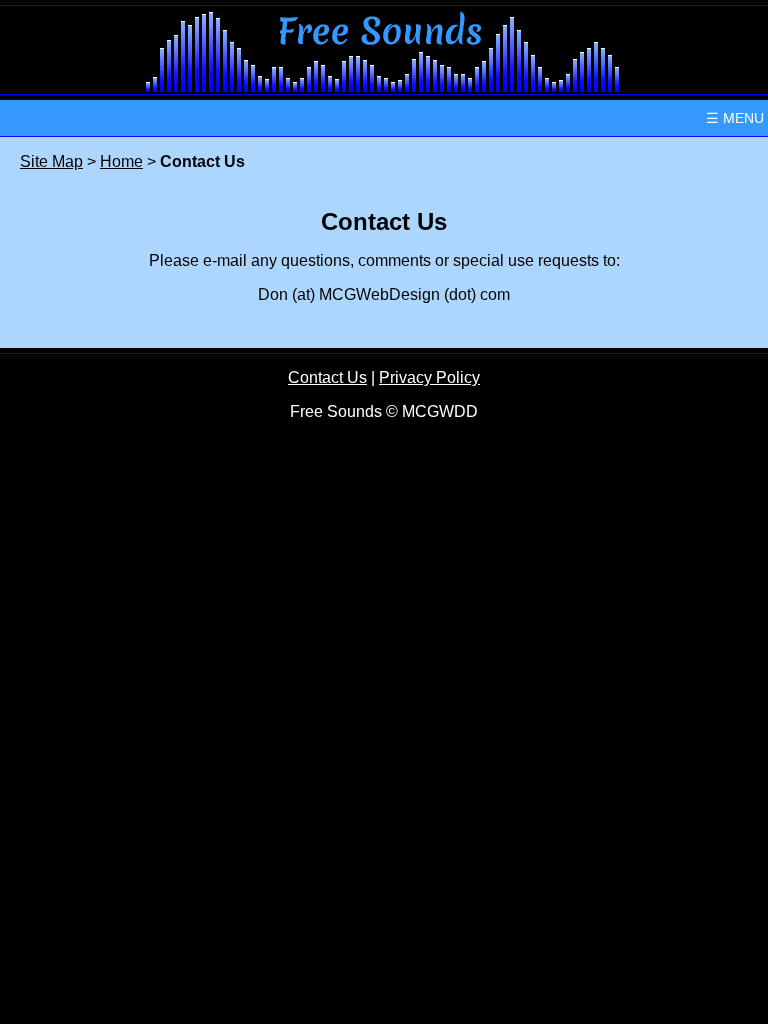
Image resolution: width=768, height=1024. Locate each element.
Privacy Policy (429, 377)
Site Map (51, 161)
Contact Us (327, 377)
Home (121, 161)
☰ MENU (735, 118)
